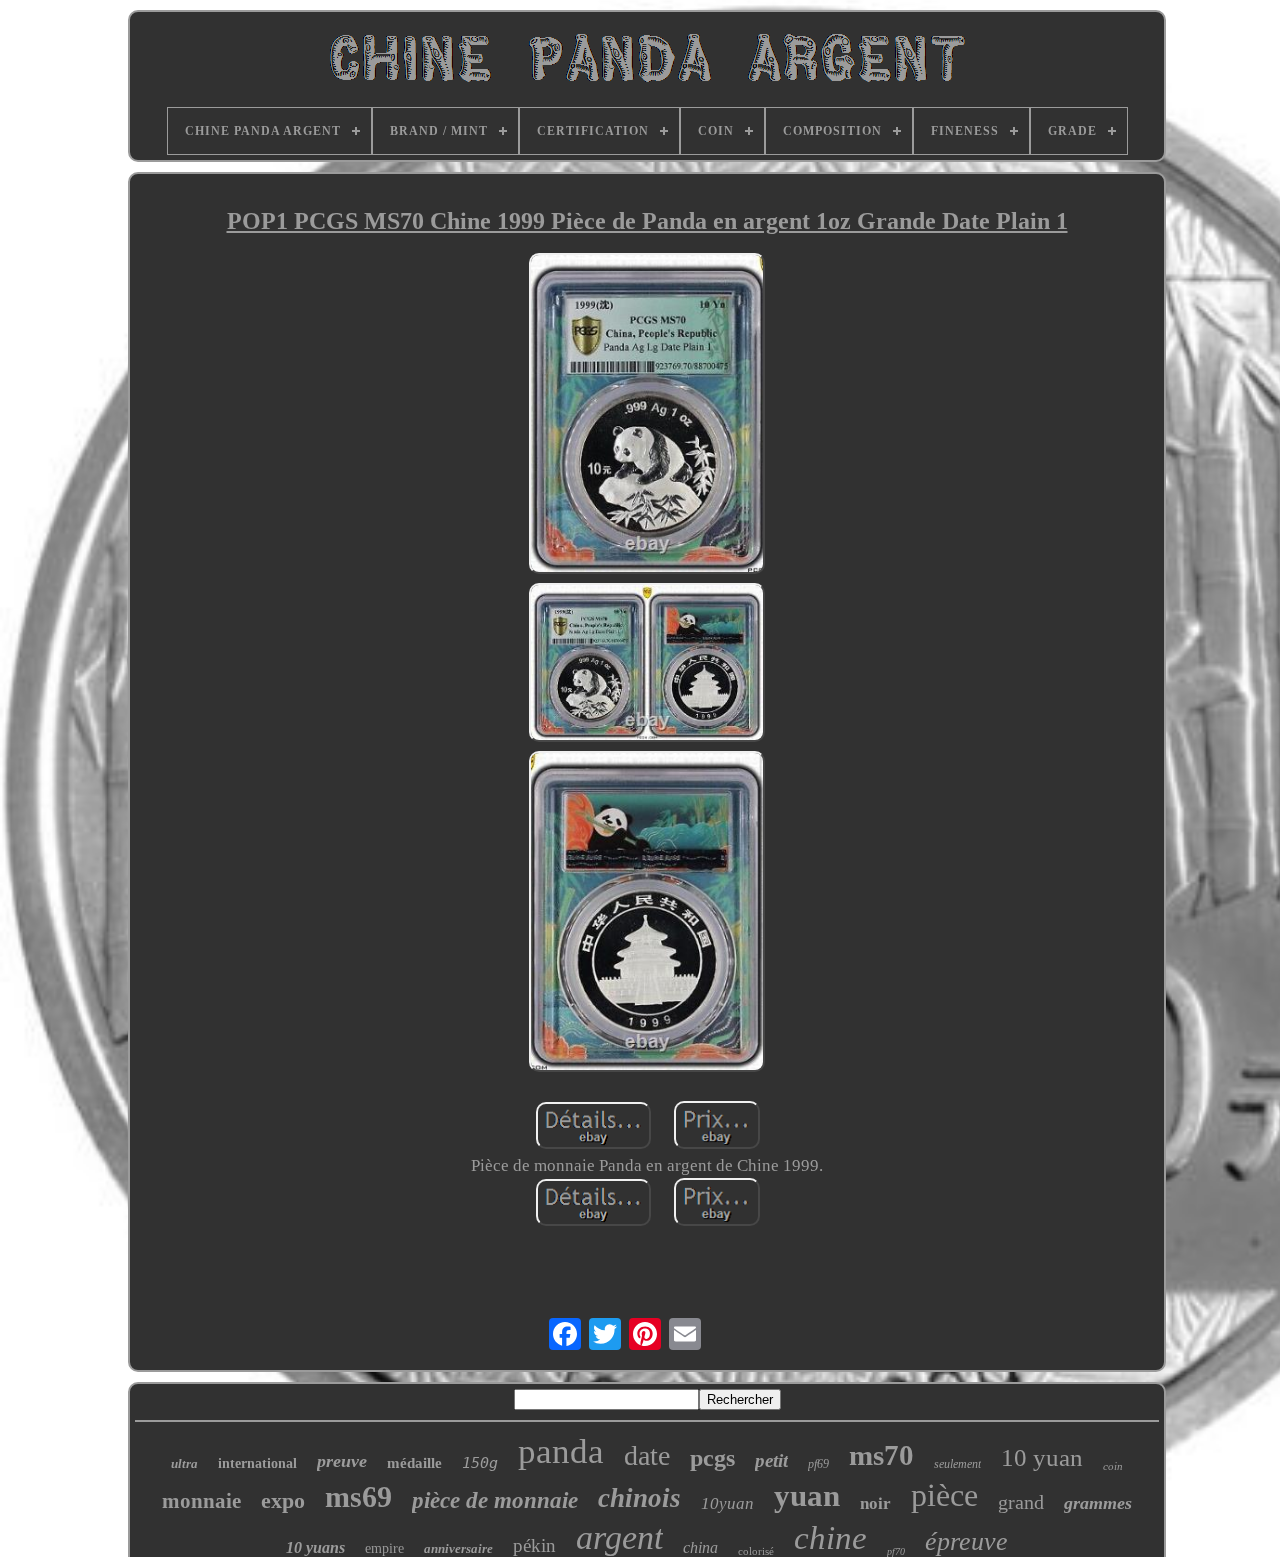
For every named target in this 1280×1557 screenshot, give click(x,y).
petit (771, 1460)
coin (1113, 1466)
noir (875, 1503)
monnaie (201, 1501)
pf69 (818, 1464)
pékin (534, 1545)
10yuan (727, 1503)
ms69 (358, 1496)
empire (384, 1548)
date (647, 1455)
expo (283, 1500)
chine (830, 1538)
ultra (184, 1463)
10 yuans (315, 1547)
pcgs (712, 1458)
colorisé (756, 1551)
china (700, 1547)
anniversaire (458, 1548)
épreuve (966, 1541)
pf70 (896, 1551)
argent (619, 1537)
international (257, 1463)
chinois (639, 1498)
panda (561, 1451)
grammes (1098, 1503)
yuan (807, 1495)
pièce (944, 1495)
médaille (414, 1463)
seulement (957, 1464)
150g (480, 1463)
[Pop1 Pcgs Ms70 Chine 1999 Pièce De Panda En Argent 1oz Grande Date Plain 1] (647, 416)
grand (1021, 1502)
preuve (342, 1461)
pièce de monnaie (495, 1500)
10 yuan (1042, 1457)
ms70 (881, 1455)
